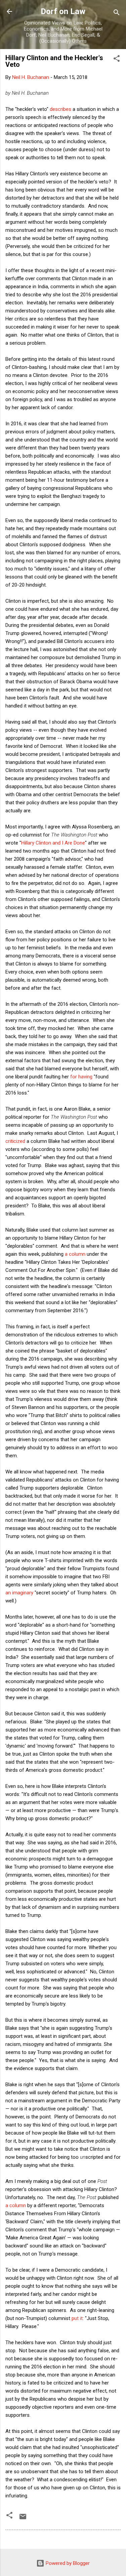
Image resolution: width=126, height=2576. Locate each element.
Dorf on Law (63, 11)
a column (75, 1254)
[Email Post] (23, 2519)
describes (60, 109)
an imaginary (19, 1593)
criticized (15, 1141)
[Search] (117, 14)
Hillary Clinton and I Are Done (53, 843)
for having (82, 1077)
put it (77, 2318)
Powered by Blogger (67, 2563)
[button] (117, 60)
